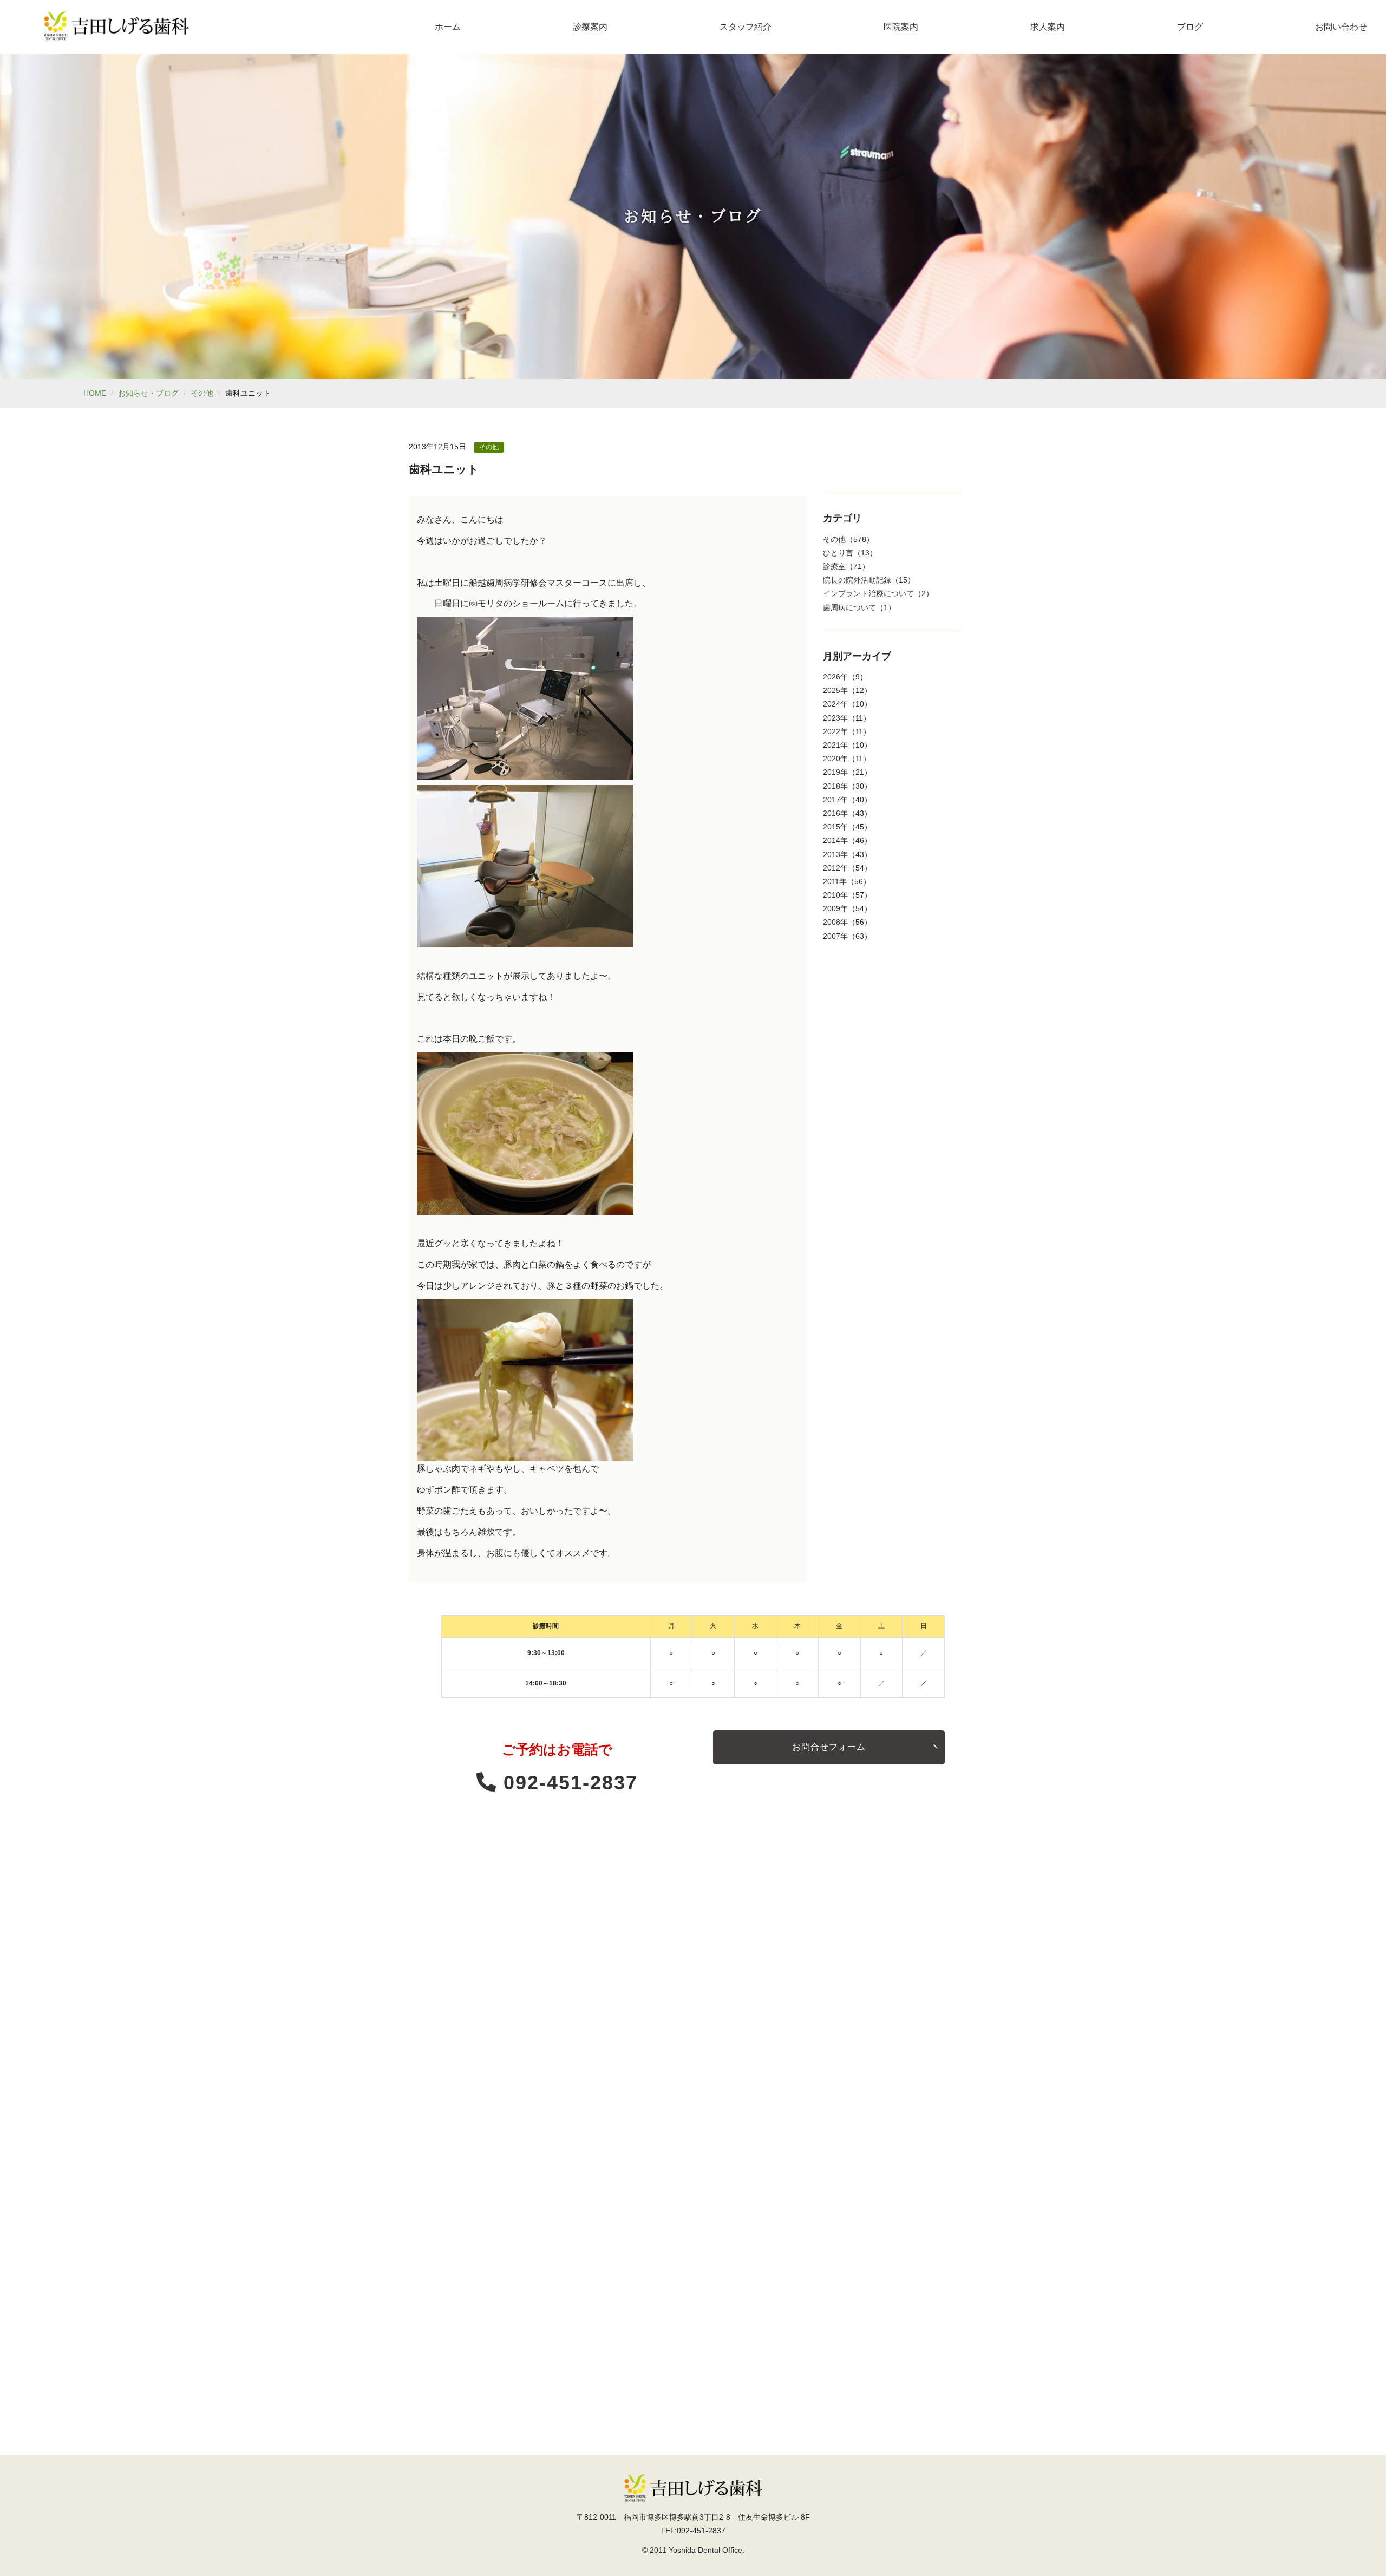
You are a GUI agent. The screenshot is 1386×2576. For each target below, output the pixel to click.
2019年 (835, 772)
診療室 (834, 566)
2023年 (835, 718)
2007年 (835, 936)
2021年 (835, 745)
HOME (95, 393)
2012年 (835, 868)
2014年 (835, 840)
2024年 (835, 704)
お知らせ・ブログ (148, 393)
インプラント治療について (868, 593)
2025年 (835, 690)
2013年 (835, 854)
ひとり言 (838, 553)
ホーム (448, 27)
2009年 (835, 908)
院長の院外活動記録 (857, 580)
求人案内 (1048, 27)
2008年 (835, 922)
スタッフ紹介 (746, 27)
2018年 (835, 786)
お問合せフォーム (829, 1747)
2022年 (835, 731)
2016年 (835, 813)
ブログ (1190, 27)
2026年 (835, 677)
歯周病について (849, 607)
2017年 (835, 800)
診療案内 (590, 27)
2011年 (835, 881)
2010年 (835, 895)
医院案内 (901, 27)
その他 (202, 393)
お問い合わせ (1341, 27)
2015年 (835, 827)
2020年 (835, 759)
